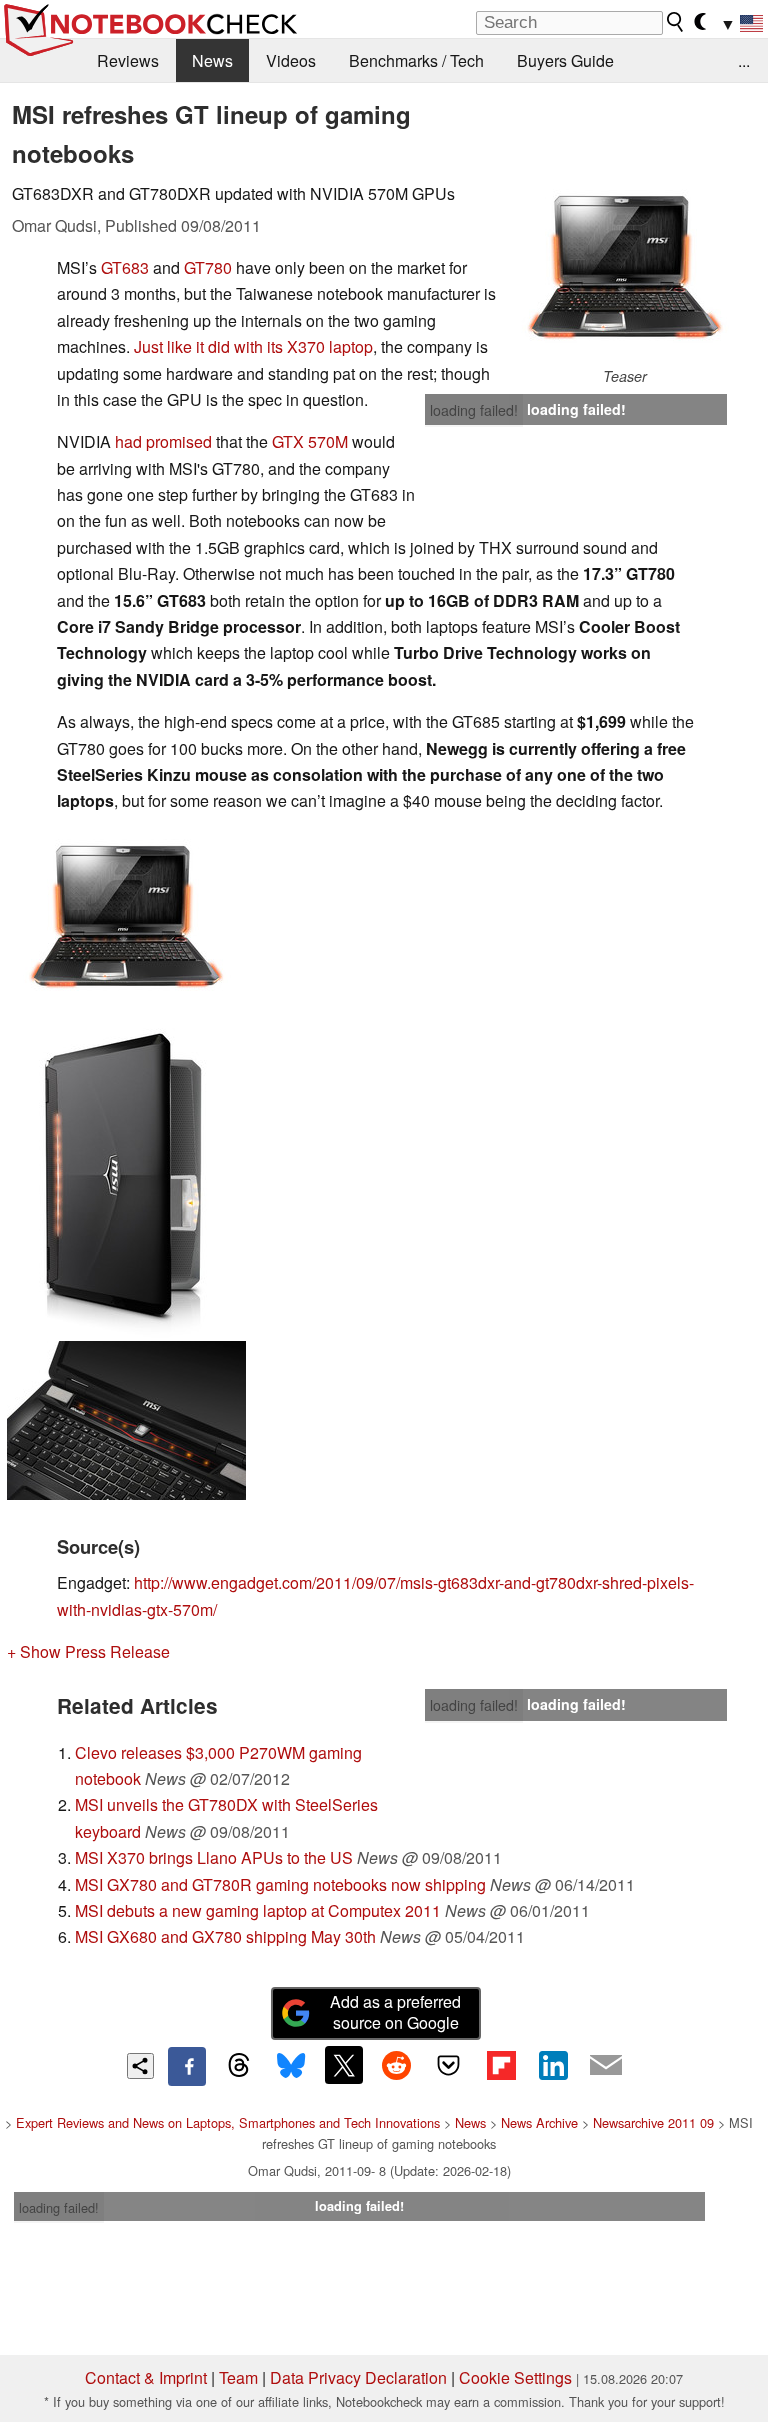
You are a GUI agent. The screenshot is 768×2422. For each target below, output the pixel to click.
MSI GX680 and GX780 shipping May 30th (225, 1936)
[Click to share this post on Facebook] (187, 2066)
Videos (291, 60)
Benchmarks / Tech (416, 60)
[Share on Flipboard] (501, 2065)
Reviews (128, 60)
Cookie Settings (515, 2377)
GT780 (208, 267)
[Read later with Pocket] (449, 2065)
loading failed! (474, 410)
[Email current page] (606, 2066)
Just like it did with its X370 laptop (253, 346)
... (744, 60)
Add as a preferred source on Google (395, 2012)
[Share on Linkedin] (553, 2065)
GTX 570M (310, 441)
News (212, 60)
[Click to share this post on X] (344, 2065)
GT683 (125, 267)
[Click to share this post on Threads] (239, 2066)
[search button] (676, 22)
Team (238, 2377)
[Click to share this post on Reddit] (396, 2065)
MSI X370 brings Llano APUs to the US (214, 1857)
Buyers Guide (565, 60)
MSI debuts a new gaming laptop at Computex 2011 (258, 1910)
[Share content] (140, 2066)
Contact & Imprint (146, 2377)
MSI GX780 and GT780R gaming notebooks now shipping (280, 1884)
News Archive (539, 2122)
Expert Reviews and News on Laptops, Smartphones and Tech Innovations (228, 2122)
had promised (163, 441)
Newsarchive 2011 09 (653, 2122)
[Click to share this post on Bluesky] (291, 2066)
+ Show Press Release (88, 1651)
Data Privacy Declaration (358, 2377)
